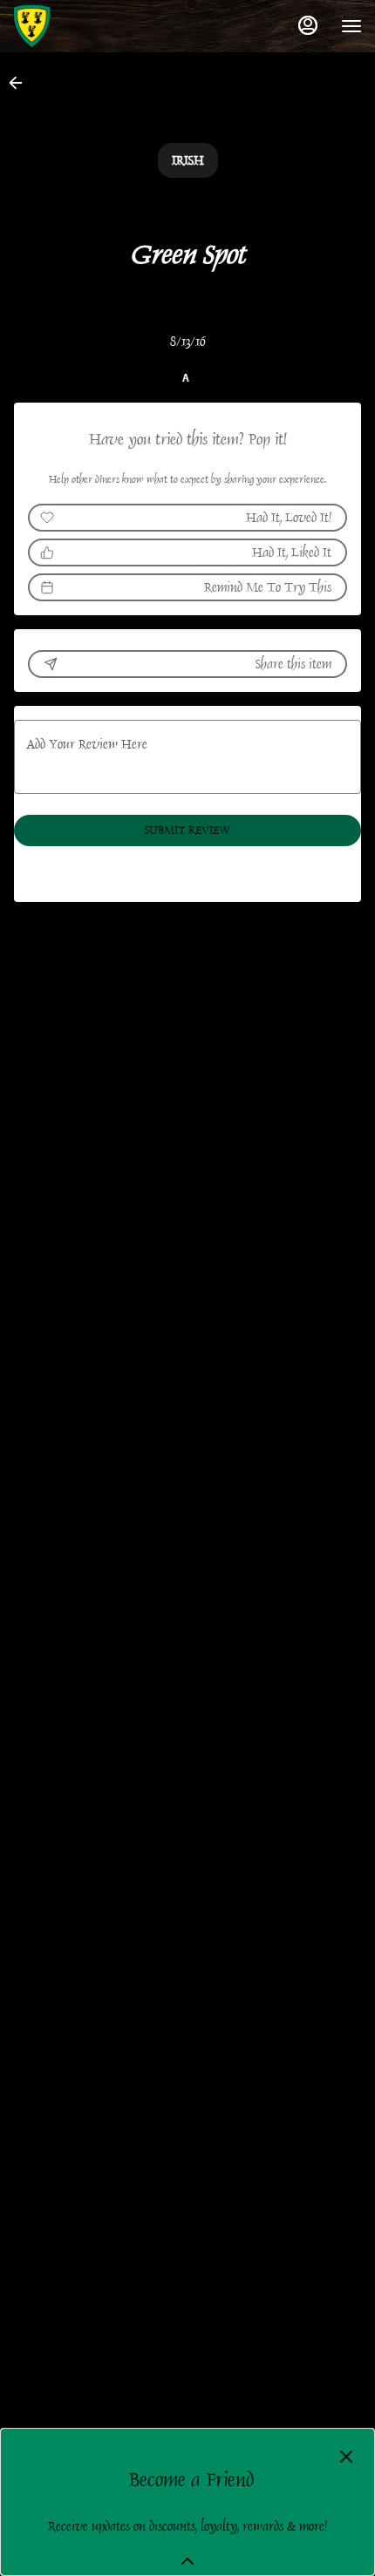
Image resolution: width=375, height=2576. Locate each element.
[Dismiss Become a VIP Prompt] (346, 2457)
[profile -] (308, 25)
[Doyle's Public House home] (92, 26)
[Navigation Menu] (351, 26)
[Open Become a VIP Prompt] (187, 2561)
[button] (21, 83)
